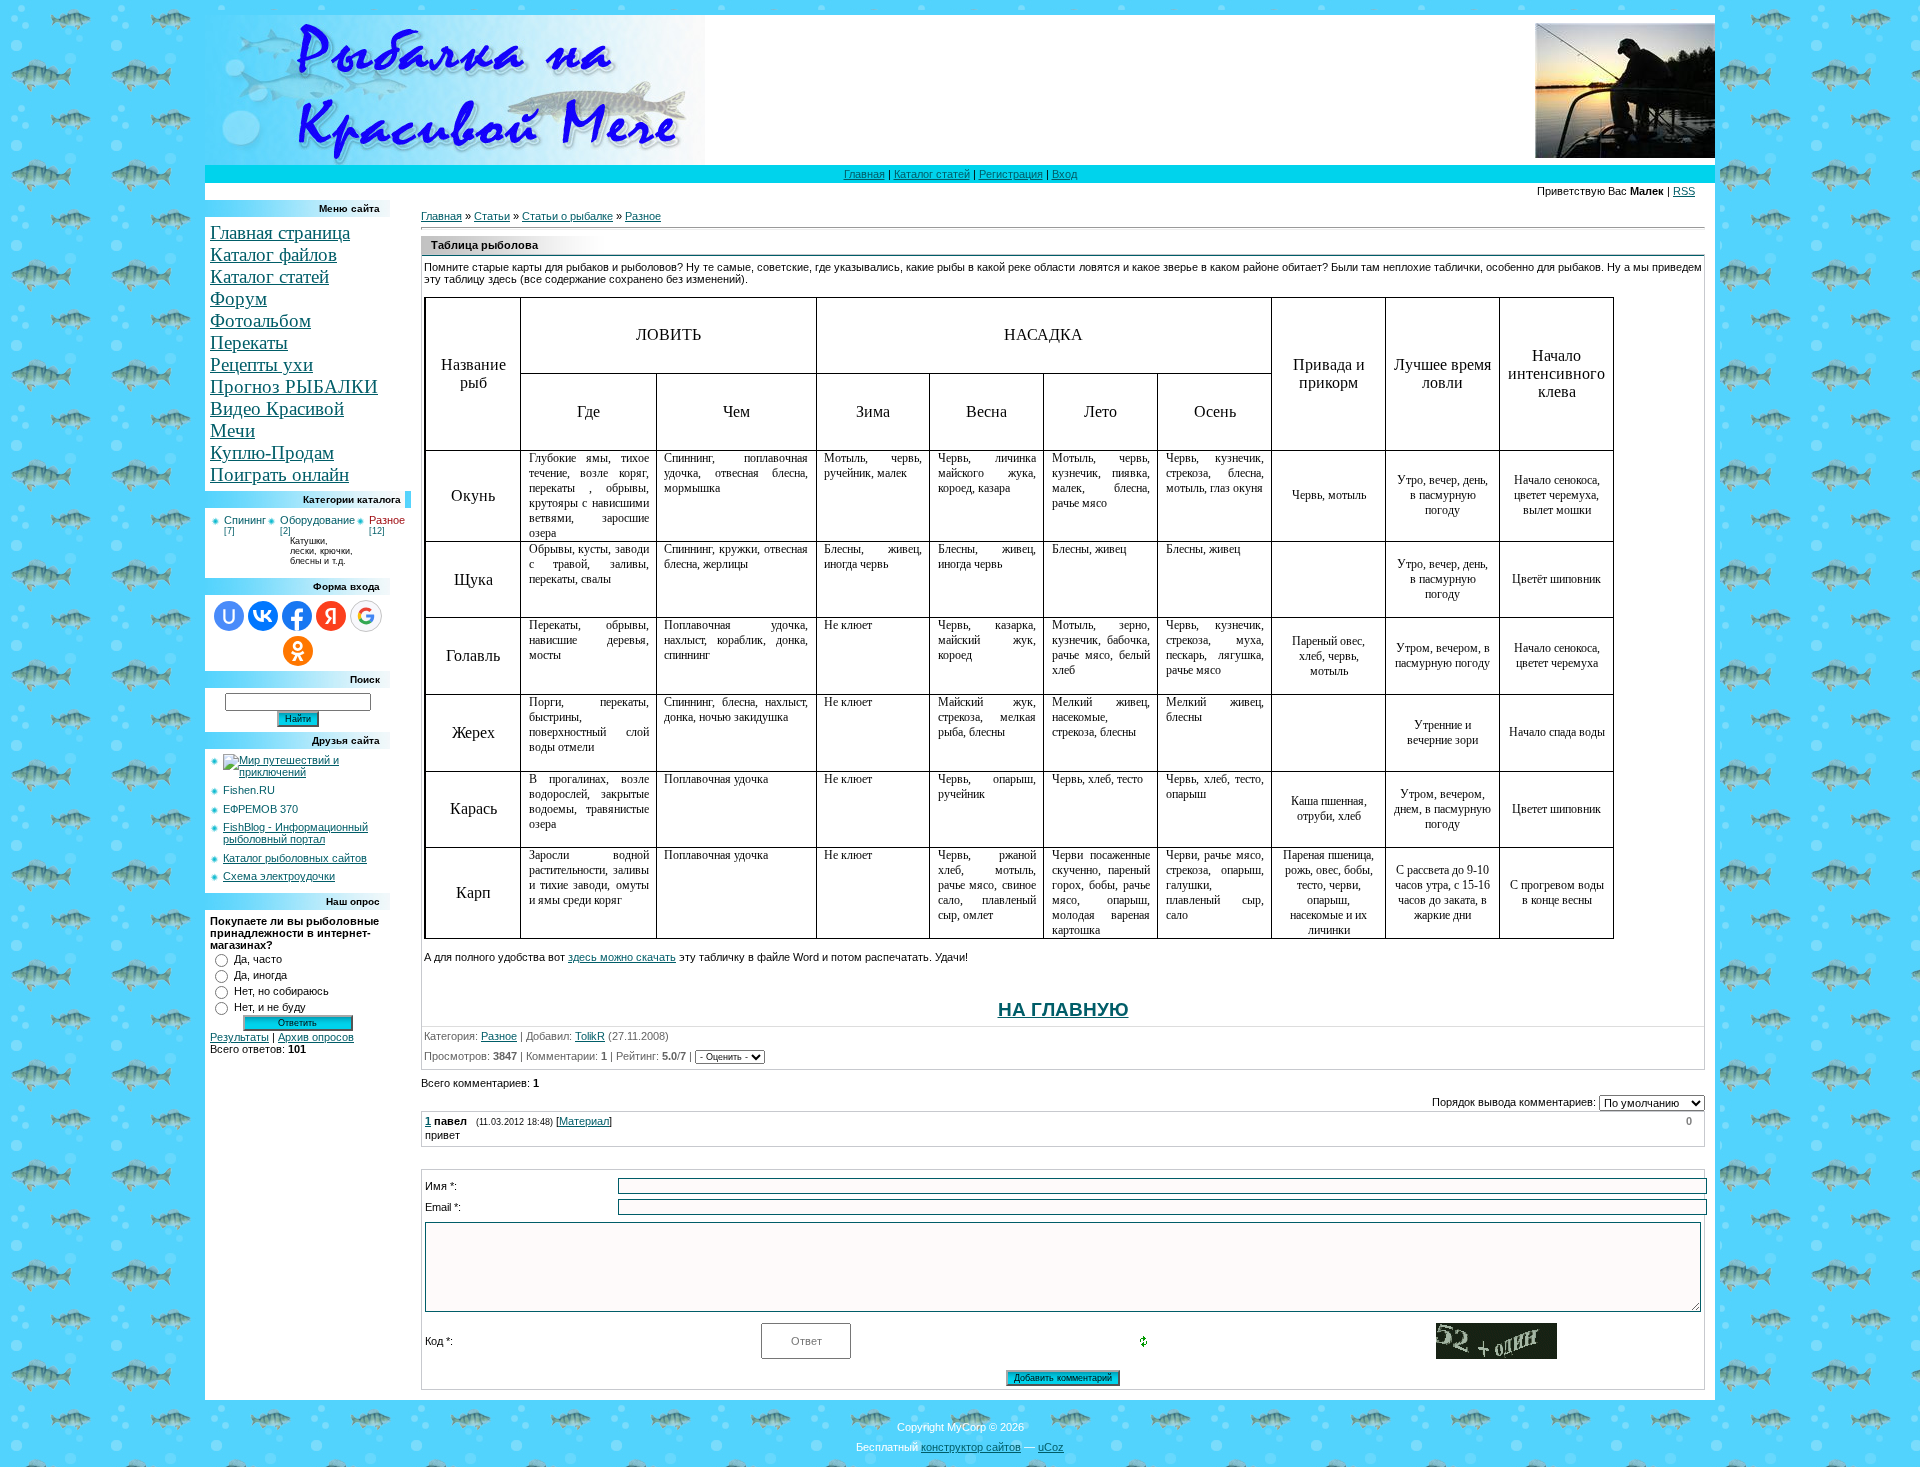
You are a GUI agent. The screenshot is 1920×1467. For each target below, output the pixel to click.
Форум (238, 298)
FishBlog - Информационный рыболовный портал (295, 833)
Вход (1064, 174)
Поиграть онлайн (279, 474)
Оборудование (317, 520)
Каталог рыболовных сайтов (295, 858)
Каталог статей (932, 174)
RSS (1684, 191)
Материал (584, 1121)
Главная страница (280, 232)
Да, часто (258, 959)
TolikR (590, 1036)
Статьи (492, 216)
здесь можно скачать (622, 957)
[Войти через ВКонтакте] (263, 616)
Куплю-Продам (272, 452)
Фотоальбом (260, 320)
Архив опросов (316, 1037)
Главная (864, 174)
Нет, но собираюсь (281, 991)
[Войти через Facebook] (297, 616)
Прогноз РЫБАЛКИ (294, 386)
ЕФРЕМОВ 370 (260, 809)
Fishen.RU (249, 790)
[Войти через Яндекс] (331, 616)
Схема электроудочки (279, 876)
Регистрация (1011, 174)
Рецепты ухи (261, 364)
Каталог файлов (273, 254)
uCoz (1051, 1447)
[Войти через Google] (366, 616)
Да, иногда (260, 975)
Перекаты (249, 342)
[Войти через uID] (229, 616)
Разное (387, 520)
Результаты (239, 1037)
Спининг (245, 520)
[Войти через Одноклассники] (298, 651)
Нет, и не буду (270, 1007)
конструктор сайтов (971, 1447)
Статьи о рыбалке (567, 216)
